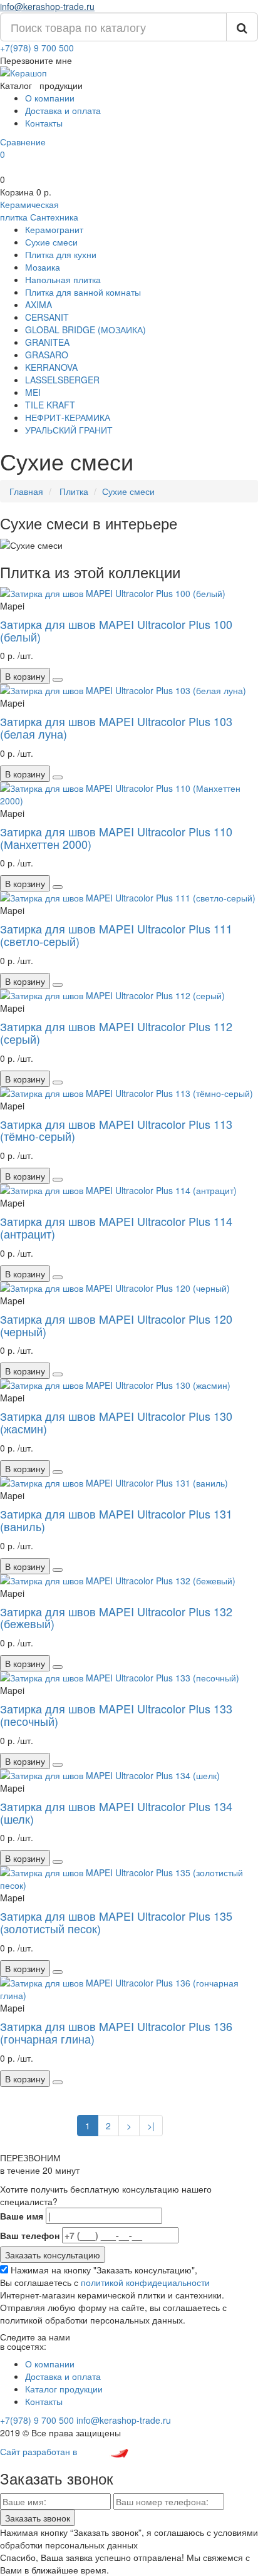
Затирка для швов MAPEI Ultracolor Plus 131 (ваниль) (116, 1520)
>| (151, 2126)
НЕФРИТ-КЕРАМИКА (68, 417)
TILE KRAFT (50, 405)
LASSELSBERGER (62, 380)
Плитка (73, 491)
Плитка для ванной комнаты (83, 292)
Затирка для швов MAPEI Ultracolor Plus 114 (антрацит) (116, 1227)
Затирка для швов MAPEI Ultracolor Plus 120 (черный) (116, 1325)
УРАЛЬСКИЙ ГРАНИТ (69, 430)
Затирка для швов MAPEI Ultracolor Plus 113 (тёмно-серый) (116, 1130)
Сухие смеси (51, 242)
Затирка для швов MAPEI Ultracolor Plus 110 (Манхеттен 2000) (116, 838)
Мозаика (43, 267)
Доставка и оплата (63, 110)
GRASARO (47, 355)
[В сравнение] (58, 680)
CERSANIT (47, 317)
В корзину (25, 676)
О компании (50, 98)
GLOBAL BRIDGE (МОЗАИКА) (85, 330)
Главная (26, 491)
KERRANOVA (51, 367)
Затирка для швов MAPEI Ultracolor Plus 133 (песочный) (116, 1715)
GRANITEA (47, 342)
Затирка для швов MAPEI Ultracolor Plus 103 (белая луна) (116, 727)
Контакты (44, 123)
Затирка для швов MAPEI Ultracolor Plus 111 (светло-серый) (116, 935)
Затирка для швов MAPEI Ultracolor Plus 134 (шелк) (116, 1812)
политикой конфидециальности (145, 2282)
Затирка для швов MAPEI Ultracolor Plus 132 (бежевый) (116, 1618)
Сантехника (54, 217)
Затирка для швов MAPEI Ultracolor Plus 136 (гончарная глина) (116, 2032)
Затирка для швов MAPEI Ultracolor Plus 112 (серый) (116, 1032)
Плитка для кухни (61, 254)
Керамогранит (54, 229)
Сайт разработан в (40, 2451)
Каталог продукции (64, 2389)
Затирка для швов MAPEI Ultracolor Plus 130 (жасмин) (116, 1422)
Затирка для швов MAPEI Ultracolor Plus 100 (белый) (116, 630)
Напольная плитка (63, 279)
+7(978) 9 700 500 (37, 48)
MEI (33, 392)
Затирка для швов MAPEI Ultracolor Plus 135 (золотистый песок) (116, 1922)
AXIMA (39, 304)
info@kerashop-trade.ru (47, 6)
